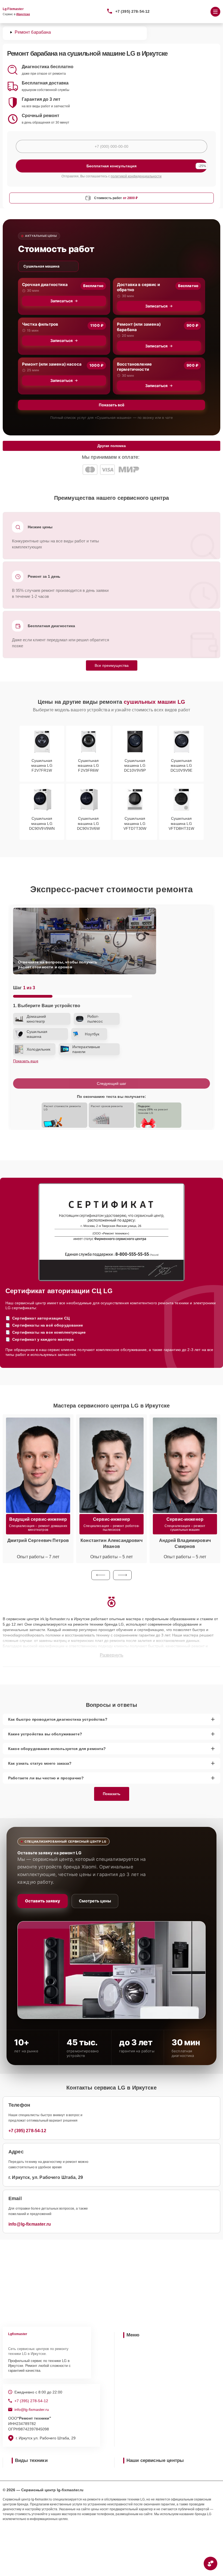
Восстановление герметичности (134, 367)
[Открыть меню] (215, 12)
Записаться (61, 301)
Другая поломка (112, 446)
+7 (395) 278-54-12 (133, 11)
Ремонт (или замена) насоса (52, 364)
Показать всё (112, 405)
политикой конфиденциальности (136, 176)
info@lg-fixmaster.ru (30, 2224)
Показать (112, 1794)
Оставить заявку (43, 1901)
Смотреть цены (95, 1901)
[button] (101, 1575)
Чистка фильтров (40, 324)
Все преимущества (112, 665)
